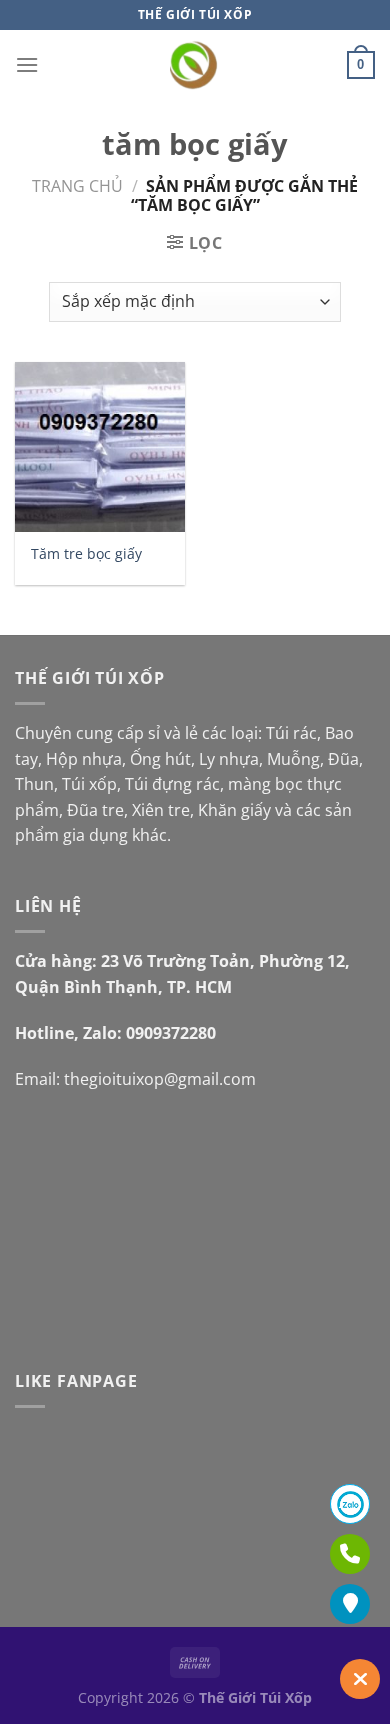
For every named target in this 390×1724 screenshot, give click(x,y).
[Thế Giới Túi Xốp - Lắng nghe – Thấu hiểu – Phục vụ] (195, 65)
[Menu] (27, 64)
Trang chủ (77, 186)
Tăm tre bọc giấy (86, 554)
